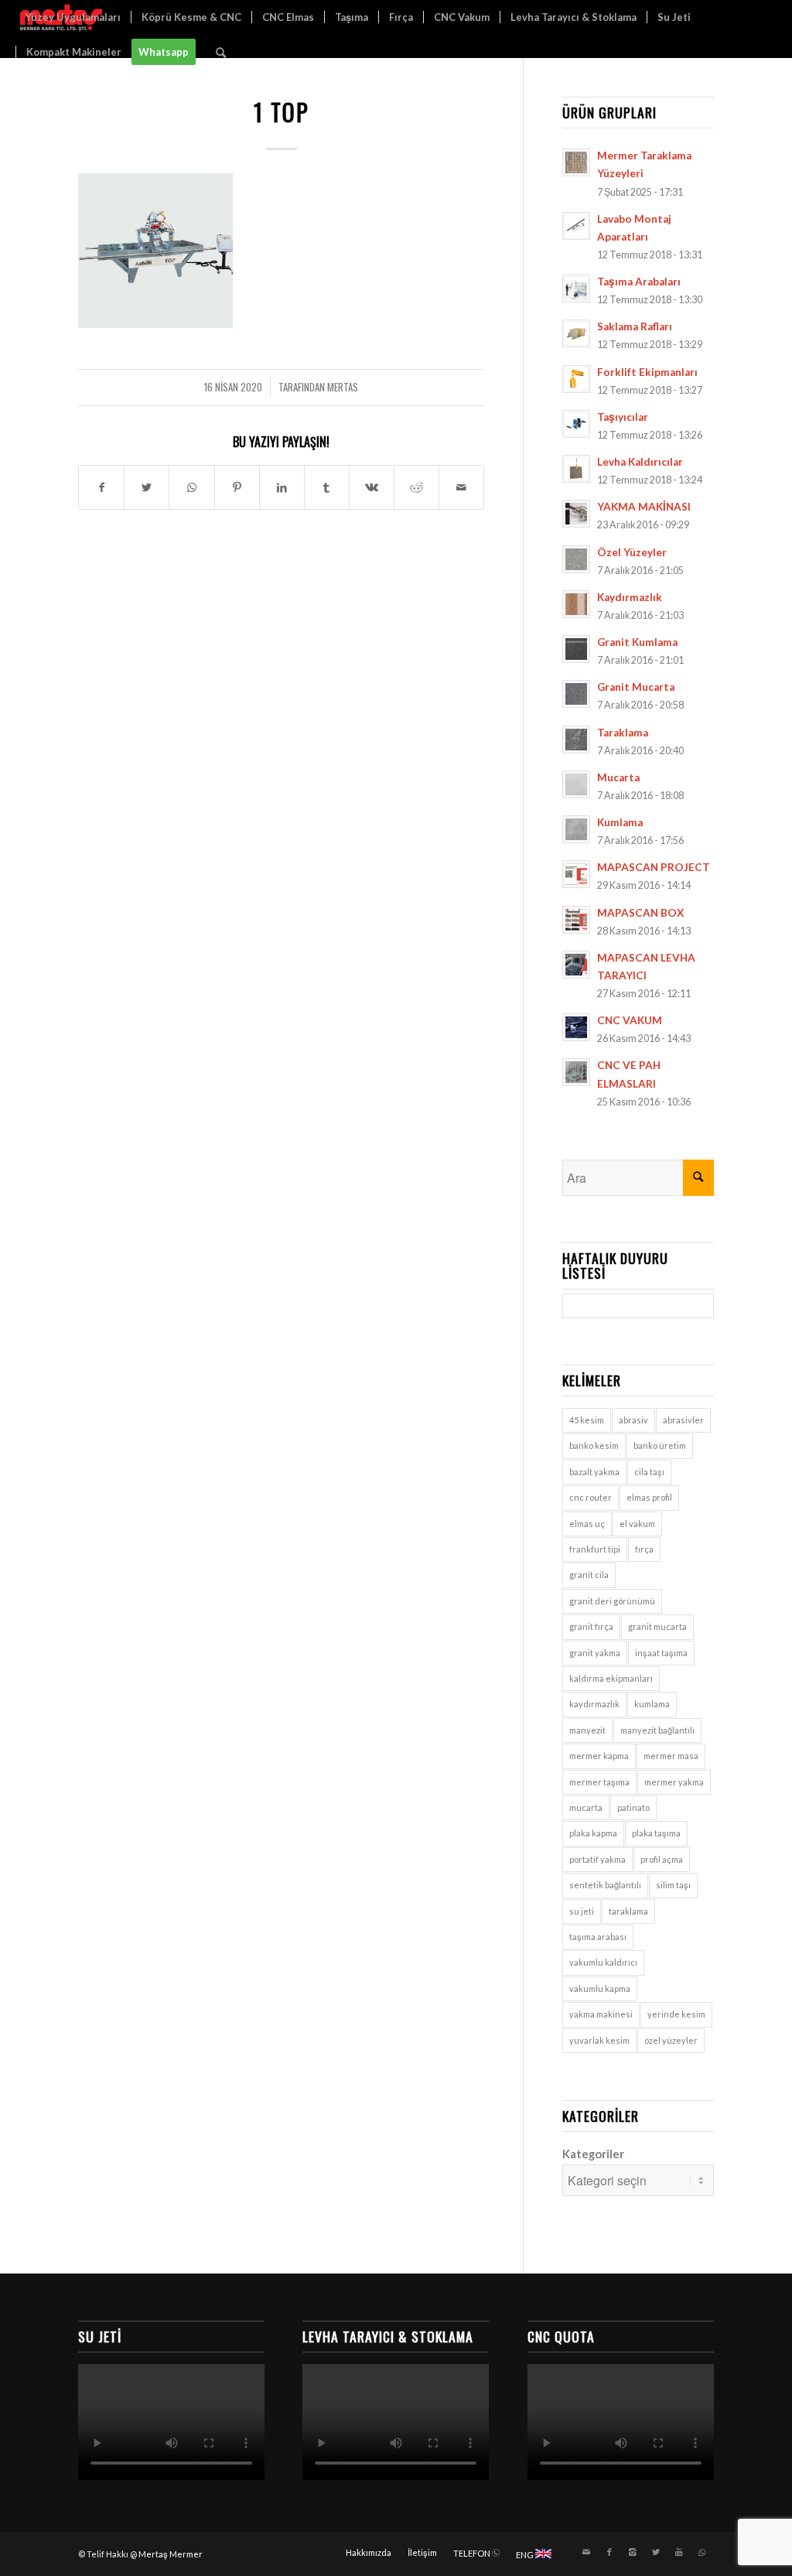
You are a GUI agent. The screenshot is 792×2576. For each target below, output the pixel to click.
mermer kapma (599, 1756)
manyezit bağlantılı (657, 1730)
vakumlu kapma (600, 1988)
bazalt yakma (594, 1472)
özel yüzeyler (671, 2040)
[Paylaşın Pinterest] (237, 487)
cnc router (591, 1497)
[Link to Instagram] (633, 2552)
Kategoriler (593, 2154)
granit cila (589, 1575)
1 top (282, 112)
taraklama (628, 1911)
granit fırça (591, 1626)
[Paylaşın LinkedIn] (282, 487)
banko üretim (660, 1445)
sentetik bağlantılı (605, 1885)
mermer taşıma (599, 1782)
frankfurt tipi (595, 1549)
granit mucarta (657, 1626)
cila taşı (649, 1472)
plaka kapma (593, 1833)
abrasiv (633, 1420)
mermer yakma (674, 1782)
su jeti (582, 1911)
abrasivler (683, 1420)
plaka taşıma (656, 1833)
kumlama (652, 1704)
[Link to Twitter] (656, 2552)
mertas (343, 387)
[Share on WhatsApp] (191, 487)
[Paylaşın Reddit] (416, 487)
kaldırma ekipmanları (611, 1678)
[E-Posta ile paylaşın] (461, 487)
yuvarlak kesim (599, 2040)
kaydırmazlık (594, 1704)
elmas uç (587, 1524)
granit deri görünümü (612, 1601)
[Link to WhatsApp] (702, 2552)
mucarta (586, 1807)
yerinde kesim (676, 2014)
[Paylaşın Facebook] (101, 487)
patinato (633, 1807)
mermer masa (671, 1756)
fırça (644, 1549)
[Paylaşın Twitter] (147, 487)
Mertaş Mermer (171, 2554)
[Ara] (221, 52)
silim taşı (673, 1885)
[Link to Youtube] (679, 2552)
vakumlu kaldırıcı (603, 1962)
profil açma (662, 1859)
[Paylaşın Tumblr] (327, 487)
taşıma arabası (598, 1937)
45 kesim (587, 1420)
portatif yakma (597, 1859)
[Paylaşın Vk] (372, 487)
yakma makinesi (601, 2014)
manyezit (587, 1730)
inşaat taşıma (661, 1653)
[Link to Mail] (586, 2552)
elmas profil (649, 1497)
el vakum (637, 1524)
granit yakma (595, 1653)
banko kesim (594, 1445)
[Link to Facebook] (609, 2552)
